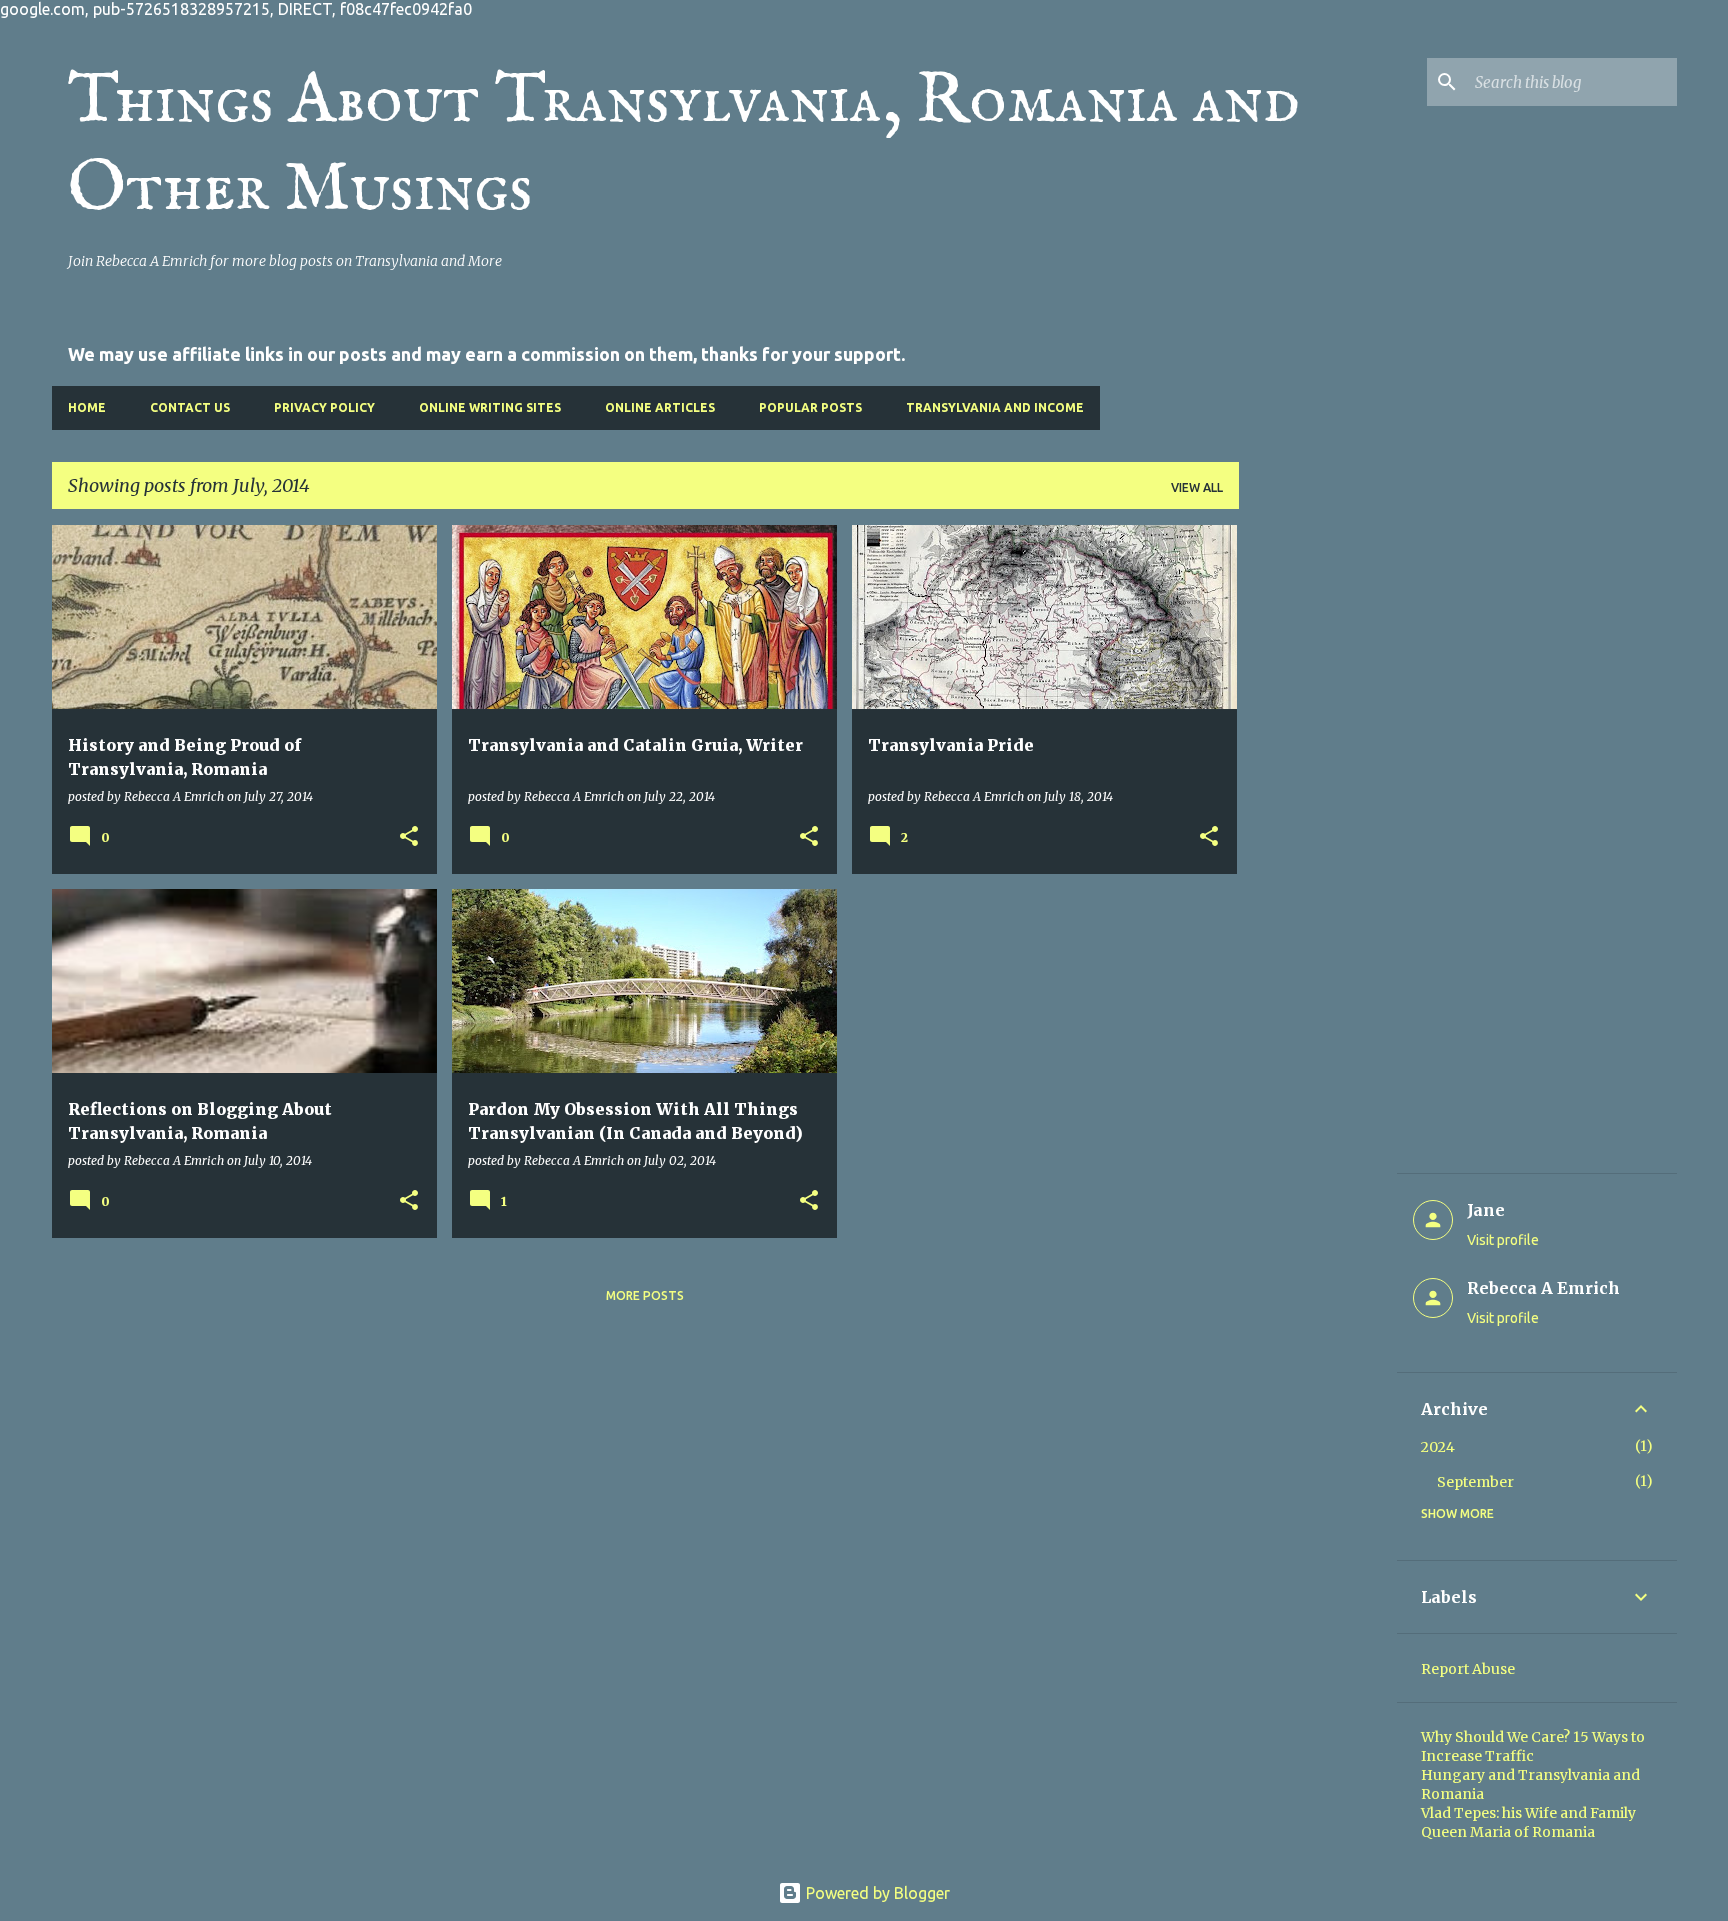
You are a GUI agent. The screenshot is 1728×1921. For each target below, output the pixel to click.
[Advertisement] (1318, 825)
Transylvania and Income (995, 407)
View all (1197, 487)
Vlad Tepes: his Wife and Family (1528, 1813)
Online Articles (660, 407)
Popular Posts (810, 407)
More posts (645, 1295)
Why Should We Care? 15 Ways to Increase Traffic (1533, 1746)
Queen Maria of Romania (1508, 1832)
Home (87, 407)
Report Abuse (1468, 1669)
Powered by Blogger (876, 1893)
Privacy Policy (324, 407)
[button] (409, 837)
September (1475, 1482)
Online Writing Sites (490, 407)
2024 (1438, 1447)
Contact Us (190, 407)
